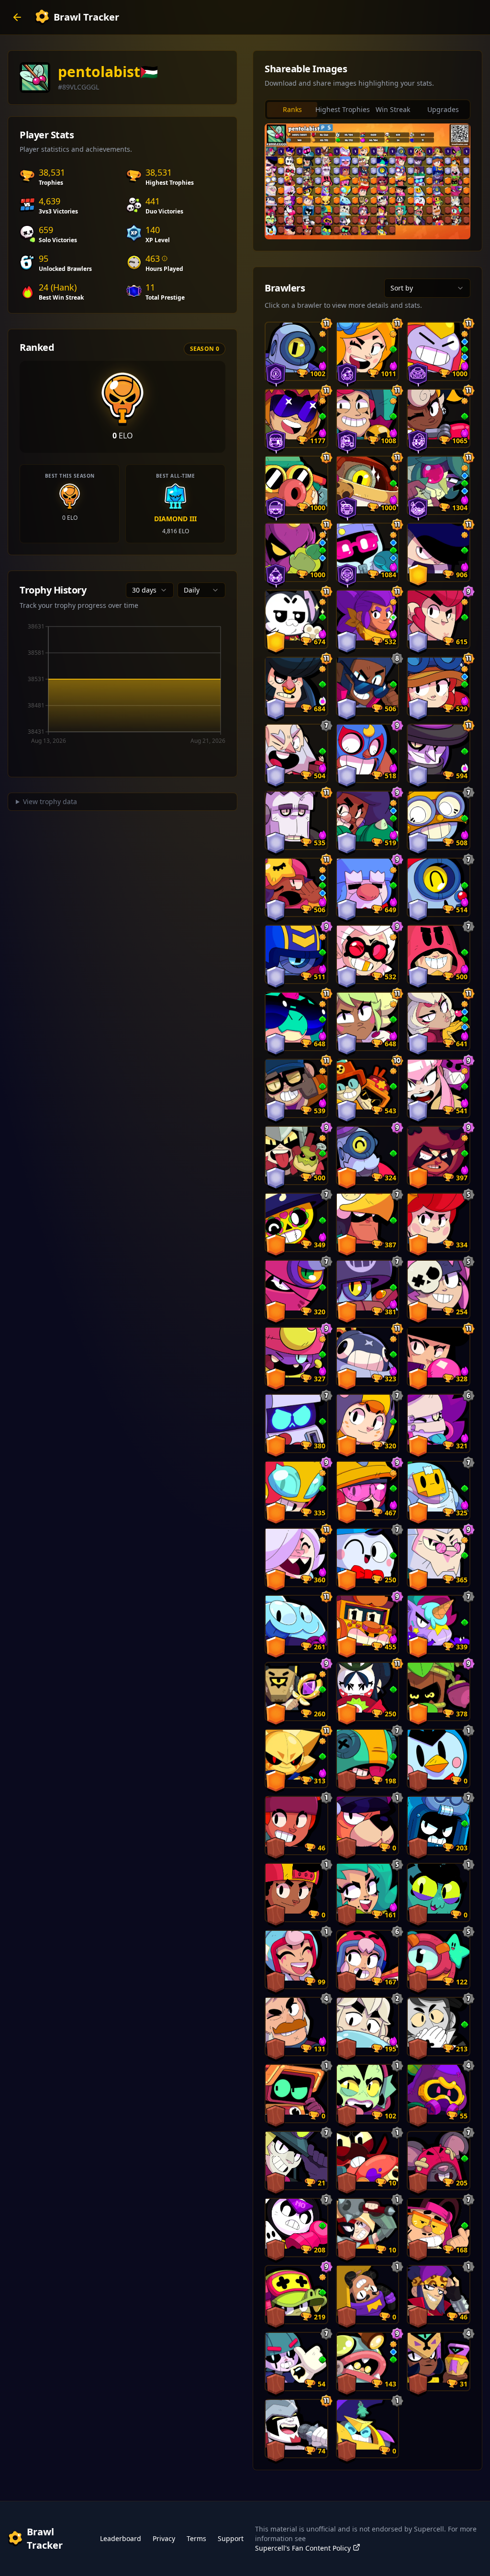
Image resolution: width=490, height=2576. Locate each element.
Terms (196, 2538)
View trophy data (50, 801)
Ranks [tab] (292, 109)
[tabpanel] (367, 181)
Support (231, 2538)
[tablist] (367, 110)
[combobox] (150, 590)
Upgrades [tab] (443, 109)
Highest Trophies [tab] (342, 109)
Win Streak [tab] (393, 109)
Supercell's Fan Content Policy (303, 2548)
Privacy (164, 2538)
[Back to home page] (17, 17)
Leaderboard (121, 2538)
